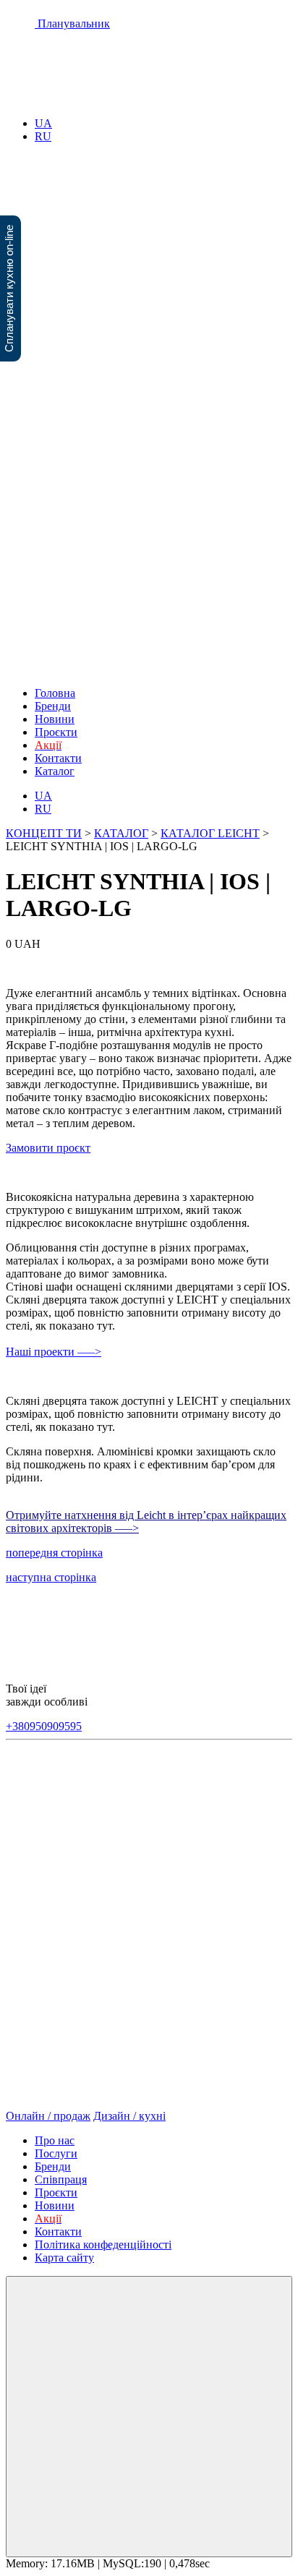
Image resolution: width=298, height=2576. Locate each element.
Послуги (56, 2153)
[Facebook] (42, 1820)
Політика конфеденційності (103, 2245)
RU (43, 136)
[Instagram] (192, 1820)
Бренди (53, 706)
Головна (55, 693)
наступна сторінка (51, 1577)
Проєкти (56, 732)
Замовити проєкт (48, 1148)
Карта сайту (64, 2258)
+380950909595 (44, 1726)
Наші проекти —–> (54, 1352)
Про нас (55, 2140)
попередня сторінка (54, 1553)
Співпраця (61, 2179)
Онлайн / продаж (48, 2116)
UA (43, 123)
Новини (55, 719)
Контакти (58, 758)
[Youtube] (117, 1820)
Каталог (55, 771)
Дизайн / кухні (129, 2116)
